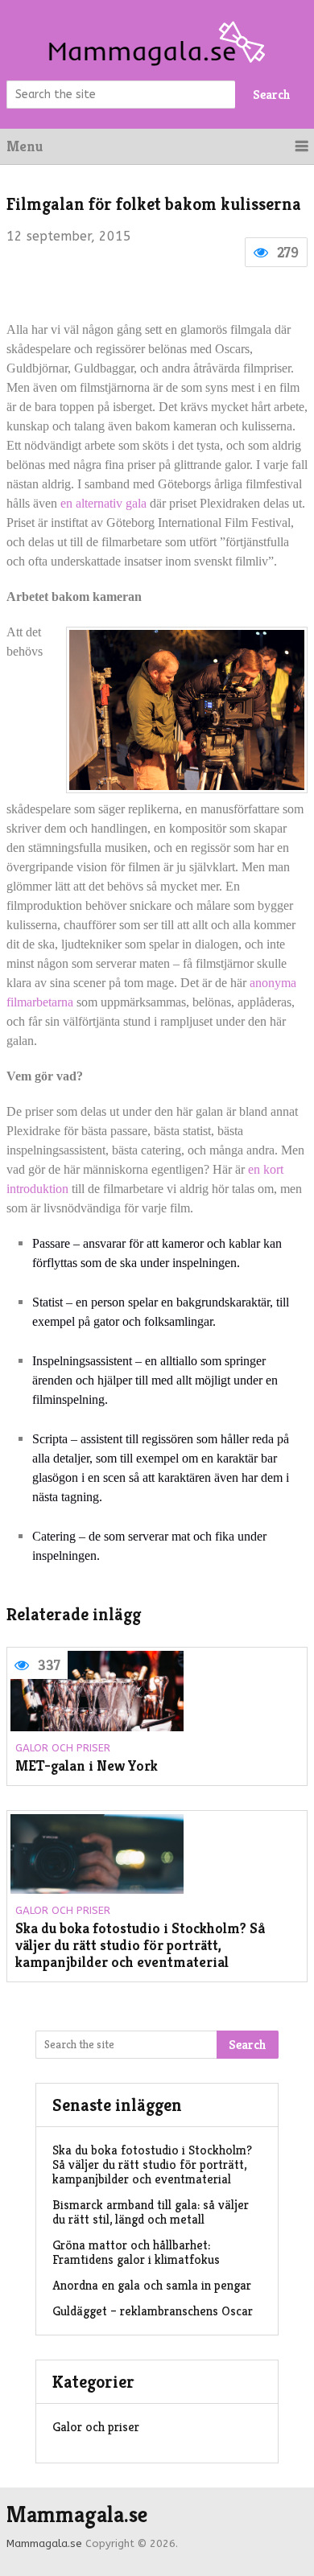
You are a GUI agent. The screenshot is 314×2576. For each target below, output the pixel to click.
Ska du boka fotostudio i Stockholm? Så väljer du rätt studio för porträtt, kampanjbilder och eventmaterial (140, 1945)
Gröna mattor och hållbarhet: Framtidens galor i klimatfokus (136, 2252)
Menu (25, 146)
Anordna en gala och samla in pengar (152, 2285)
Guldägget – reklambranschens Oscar (153, 2311)
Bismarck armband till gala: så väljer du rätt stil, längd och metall (151, 2212)
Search (272, 95)
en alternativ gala (103, 503)
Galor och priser (63, 1748)
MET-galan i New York (87, 1766)
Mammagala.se (77, 2515)
